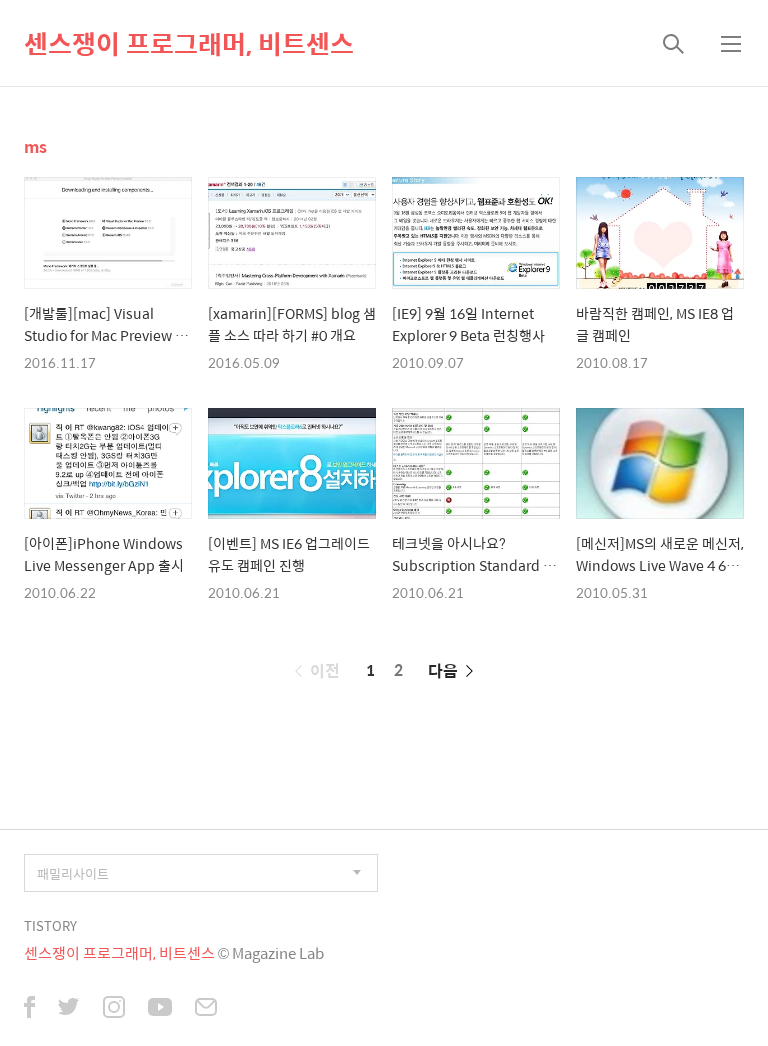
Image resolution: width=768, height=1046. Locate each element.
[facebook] (29, 1009)
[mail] (206, 1009)
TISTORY (50, 925)
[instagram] (114, 1009)
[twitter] (69, 1009)
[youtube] (160, 1009)
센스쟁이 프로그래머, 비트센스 (189, 43)
